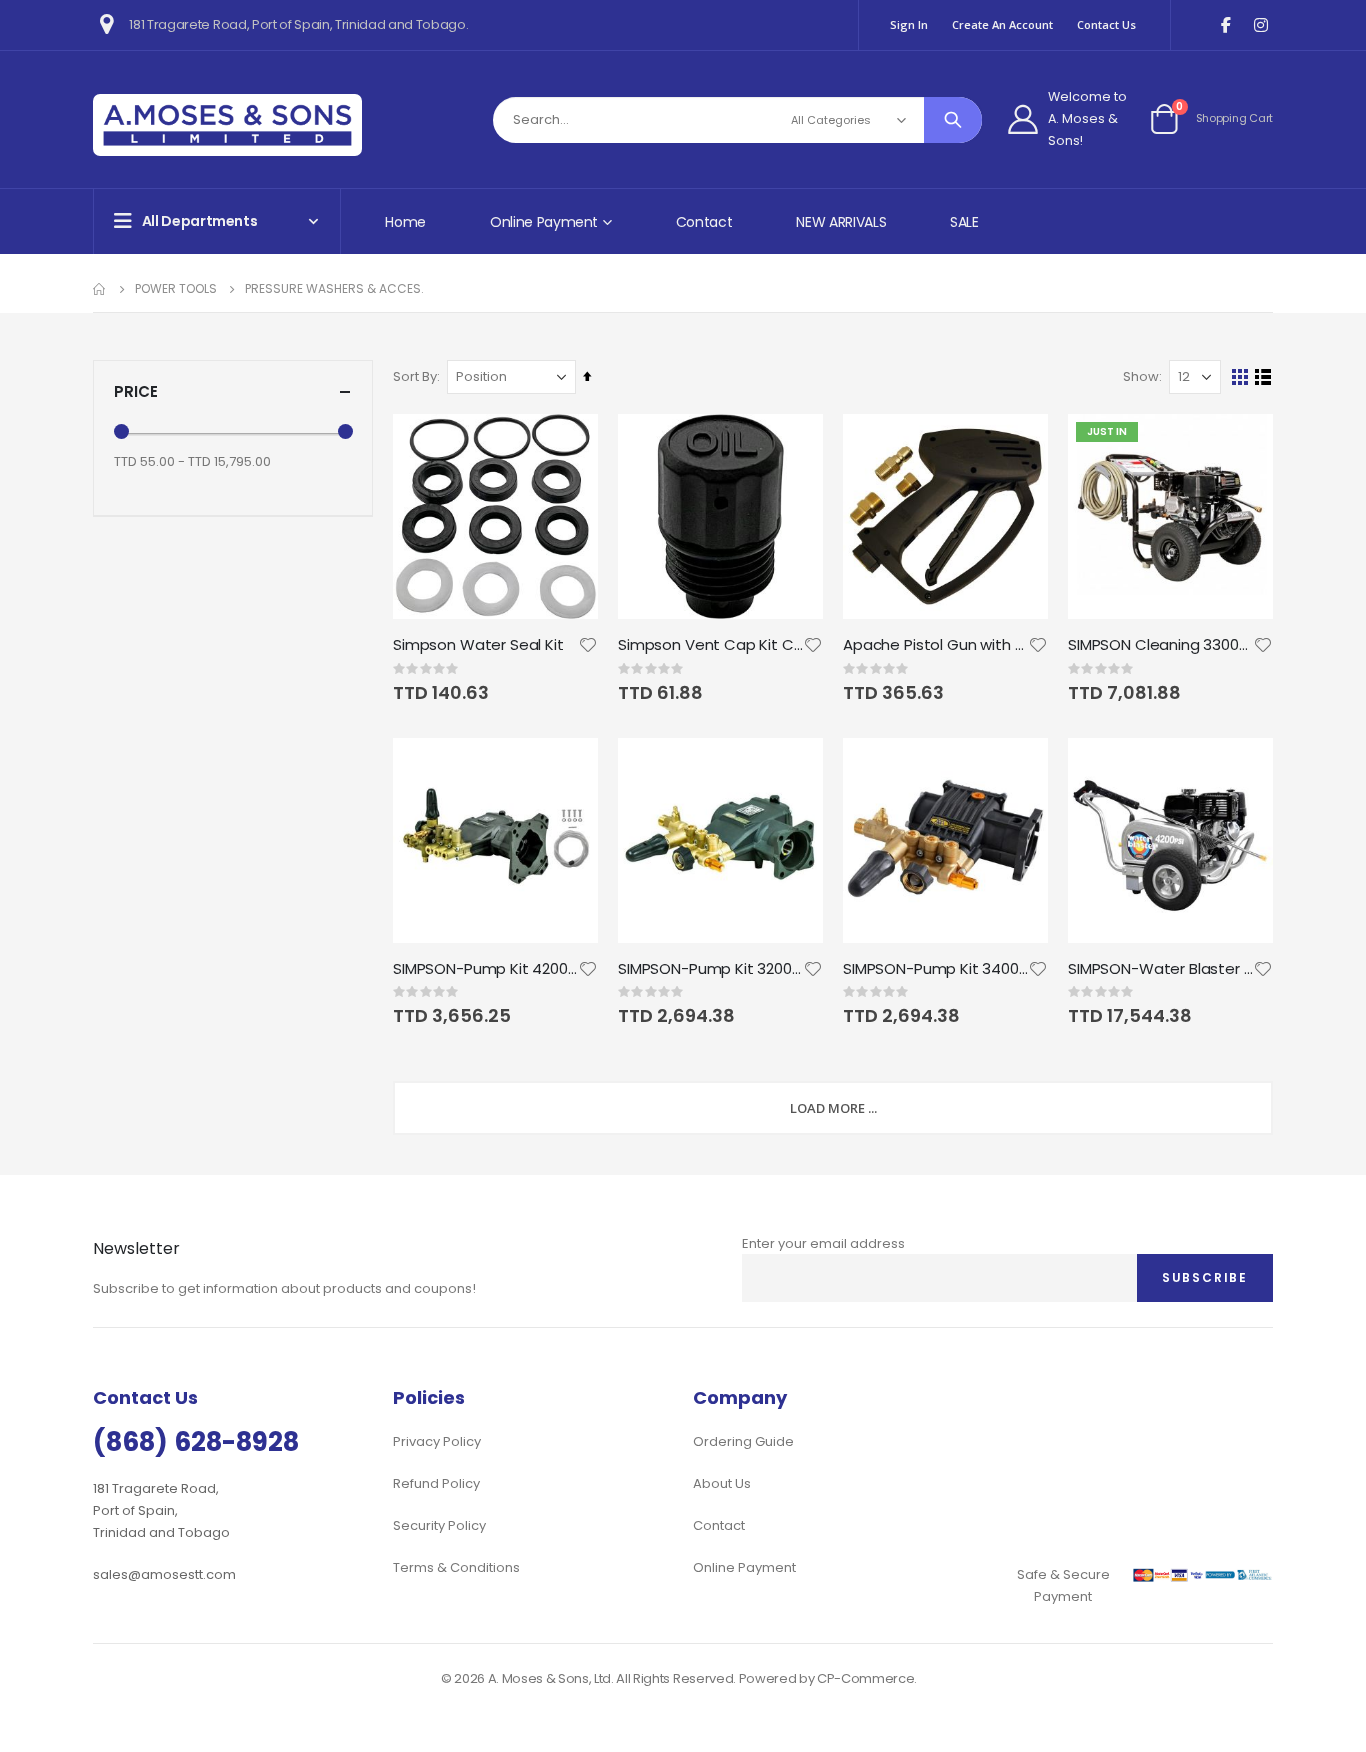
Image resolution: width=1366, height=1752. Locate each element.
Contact (704, 222)
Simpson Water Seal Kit (478, 645)
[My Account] (1023, 119)
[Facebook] (1225, 25)
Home (405, 222)
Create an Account (1002, 24)
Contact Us (1106, 24)
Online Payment (744, 1567)
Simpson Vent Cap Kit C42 (710, 645)
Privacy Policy (437, 1441)
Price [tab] (136, 391)
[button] (588, 645)
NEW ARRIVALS (841, 222)
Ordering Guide (743, 1441)
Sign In (909, 24)
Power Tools (176, 289)
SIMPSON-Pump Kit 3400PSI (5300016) (935, 969)
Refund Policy (436, 1483)
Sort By (415, 376)
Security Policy (439, 1525)
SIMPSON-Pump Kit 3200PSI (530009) (710, 969)
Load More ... (833, 1108)
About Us (722, 1483)
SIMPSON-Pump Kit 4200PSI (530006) (485, 969)
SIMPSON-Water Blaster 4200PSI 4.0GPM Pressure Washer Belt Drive (1160, 969)
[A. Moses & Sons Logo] (227, 125)
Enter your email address (823, 1243)
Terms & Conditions (456, 1567)
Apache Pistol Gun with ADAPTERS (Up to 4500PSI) (935, 645)
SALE (964, 222)
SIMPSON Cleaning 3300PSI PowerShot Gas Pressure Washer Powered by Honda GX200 (1160, 645)
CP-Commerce (865, 1678)
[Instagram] (1260, 25)
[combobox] (737, 120)
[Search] (953, 120)
